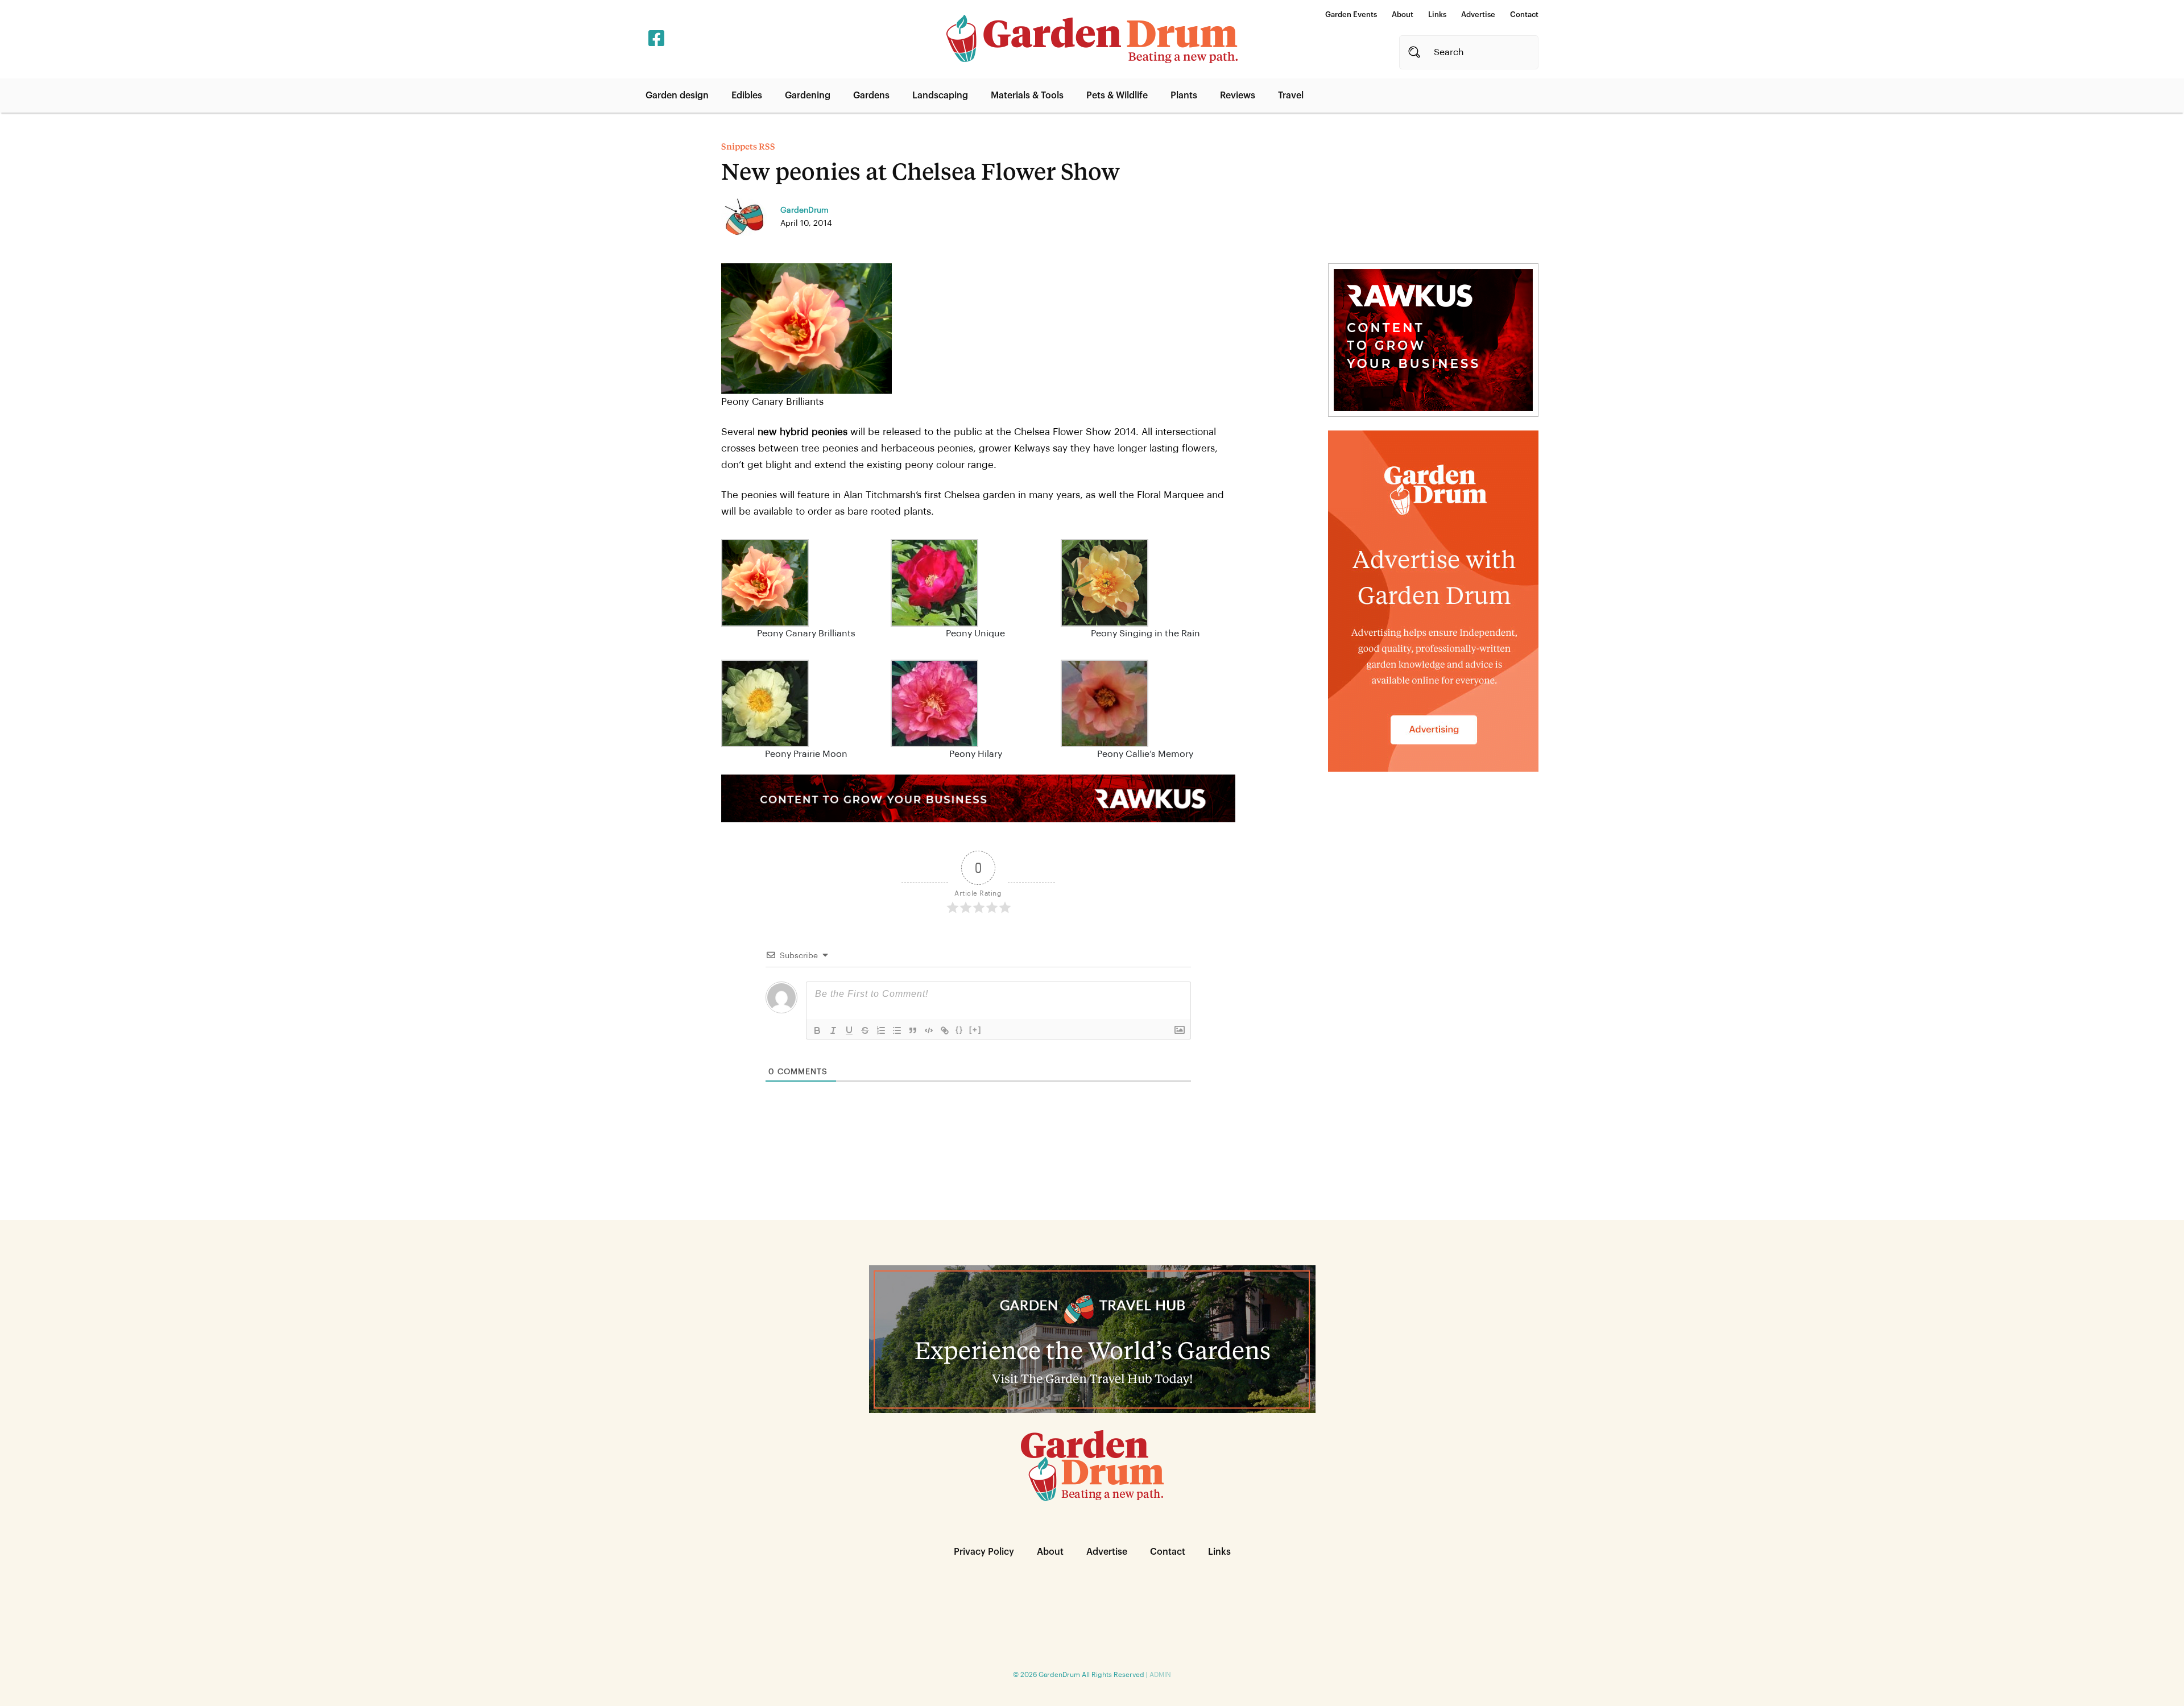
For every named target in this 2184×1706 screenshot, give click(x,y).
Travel (1291, 96)
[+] (975, 1030)
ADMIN (1160, 1675)
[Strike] (865, 1030)
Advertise (1478, 15)
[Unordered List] (897, 1030)
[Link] (945, 1030)
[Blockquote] (913, 1030)
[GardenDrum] (1092, 39)
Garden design (677, 96)
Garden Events (1351, 15)
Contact (1524, 15)
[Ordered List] (881, 1030)
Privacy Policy (984, 1552)
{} (959, 1030)
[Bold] (817, 1030)
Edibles (747, 96)
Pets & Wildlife (1117, 96)
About (1403, 15)
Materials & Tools (1027, 96)
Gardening (808, 96)
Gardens (871, 96)
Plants (1184, 96)
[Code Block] (929, 1030)
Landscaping (940, 96)
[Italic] (833, 1030)
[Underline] (849, 1030)
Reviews (1238, 96)
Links (1437, 15)
